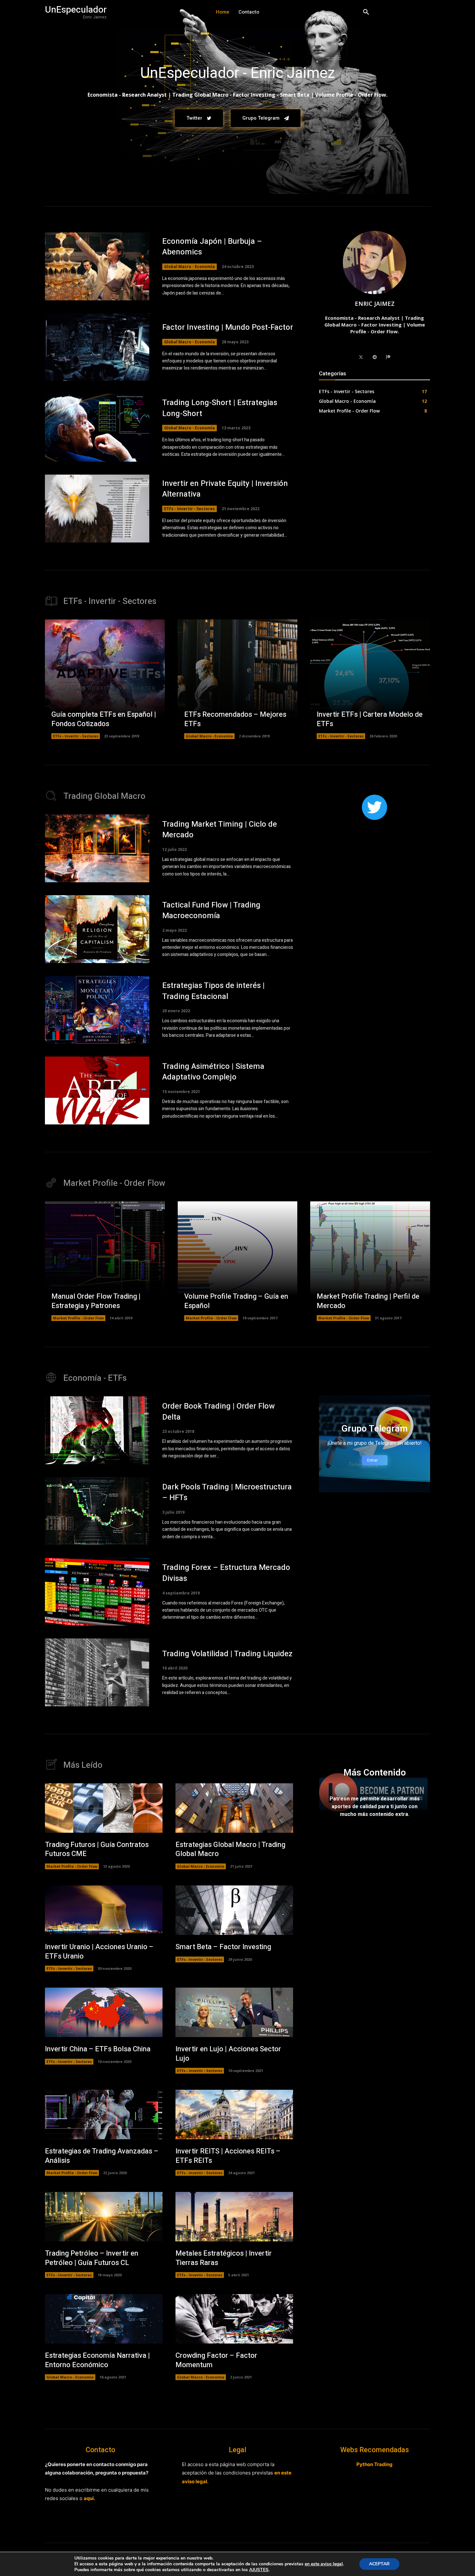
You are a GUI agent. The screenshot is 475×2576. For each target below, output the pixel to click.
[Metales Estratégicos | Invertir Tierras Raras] (234, 2217)
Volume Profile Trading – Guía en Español (236, 1301)
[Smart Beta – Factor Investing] (234, 1910)
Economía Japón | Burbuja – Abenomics (212, 247)
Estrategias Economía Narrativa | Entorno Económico (97, 2360)
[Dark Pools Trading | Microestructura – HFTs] (97, 1511)
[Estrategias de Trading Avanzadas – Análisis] (104, 2114)
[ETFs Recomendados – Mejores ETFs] (238, 679)
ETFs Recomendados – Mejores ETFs (235, 719)
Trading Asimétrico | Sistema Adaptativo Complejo (213, 1072)
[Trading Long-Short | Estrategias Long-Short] (97, 428)
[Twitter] (361, 357)
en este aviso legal (324, 2564)
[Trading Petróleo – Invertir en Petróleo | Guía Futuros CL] (104, 2217)
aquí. (89, 2498)
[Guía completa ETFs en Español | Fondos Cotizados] (105, 679)
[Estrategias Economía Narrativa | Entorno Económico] (104, 2319)
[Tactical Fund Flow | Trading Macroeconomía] (97, 929)
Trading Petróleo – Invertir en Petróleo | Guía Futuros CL (92, 2258)
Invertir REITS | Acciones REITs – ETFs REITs (228, 2156)
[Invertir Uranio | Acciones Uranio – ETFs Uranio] (104, 1910)
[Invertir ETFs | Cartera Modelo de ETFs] (370, 679)
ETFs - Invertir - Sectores (190, 509)
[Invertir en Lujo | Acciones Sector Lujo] (234, 2012)
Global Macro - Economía (190, 267)
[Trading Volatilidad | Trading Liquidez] (97, 1672)
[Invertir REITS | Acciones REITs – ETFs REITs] (234, 2114)
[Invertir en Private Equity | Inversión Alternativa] (97, 509)
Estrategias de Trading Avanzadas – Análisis (102, 2156)
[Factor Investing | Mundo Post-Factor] (97, 347)
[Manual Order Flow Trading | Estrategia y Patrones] (105, 1261)
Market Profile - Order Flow (78, 1318)
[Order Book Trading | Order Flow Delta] (97, 1430)
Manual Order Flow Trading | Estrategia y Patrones (96, 1301)
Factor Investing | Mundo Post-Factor (228, 327)
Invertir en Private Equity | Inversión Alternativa (225, 489)
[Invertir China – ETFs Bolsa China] (104, 2012)
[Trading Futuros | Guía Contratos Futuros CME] (104, 1808)
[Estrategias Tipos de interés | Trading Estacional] (97, 1010)
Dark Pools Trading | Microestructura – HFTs (227, 1492)
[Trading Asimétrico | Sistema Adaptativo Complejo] (97, 1090)
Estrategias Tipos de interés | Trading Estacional (213, 991)
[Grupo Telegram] (375, 1444)
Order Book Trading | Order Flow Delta (218, 1412)
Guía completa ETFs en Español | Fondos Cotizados (104, 719)
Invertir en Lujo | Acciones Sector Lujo (228, 2054)
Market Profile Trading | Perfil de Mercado (368, 1301)
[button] (366, 12)
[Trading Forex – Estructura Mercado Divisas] (97, 1592)
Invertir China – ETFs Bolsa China (98, 2049)
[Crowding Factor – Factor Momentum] (234, 2319)
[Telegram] (375, 357)
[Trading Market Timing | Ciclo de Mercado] (97, 848)
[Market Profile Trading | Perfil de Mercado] (370, 1261)
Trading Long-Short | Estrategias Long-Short (220, 408)
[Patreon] (388, 357)
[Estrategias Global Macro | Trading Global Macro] (234, 1808)
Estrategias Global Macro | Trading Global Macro (230, 1849)
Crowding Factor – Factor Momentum (216, 2360)
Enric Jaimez (375, 304)
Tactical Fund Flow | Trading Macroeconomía (211, 911)
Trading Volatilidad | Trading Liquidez (227, 1654)
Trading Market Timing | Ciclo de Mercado (220, 830)
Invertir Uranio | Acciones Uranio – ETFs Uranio (99, 1952)
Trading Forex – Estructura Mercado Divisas (226, 1573)
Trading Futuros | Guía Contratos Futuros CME (97, 1849)
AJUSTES (259, 2570)
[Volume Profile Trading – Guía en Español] (238, 1261)
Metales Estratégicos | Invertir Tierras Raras (224, 2258)
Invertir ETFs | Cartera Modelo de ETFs (370, 719)
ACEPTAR (379, 2564)
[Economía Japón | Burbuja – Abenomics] (97, 266)
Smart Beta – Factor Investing (223, 1947)
